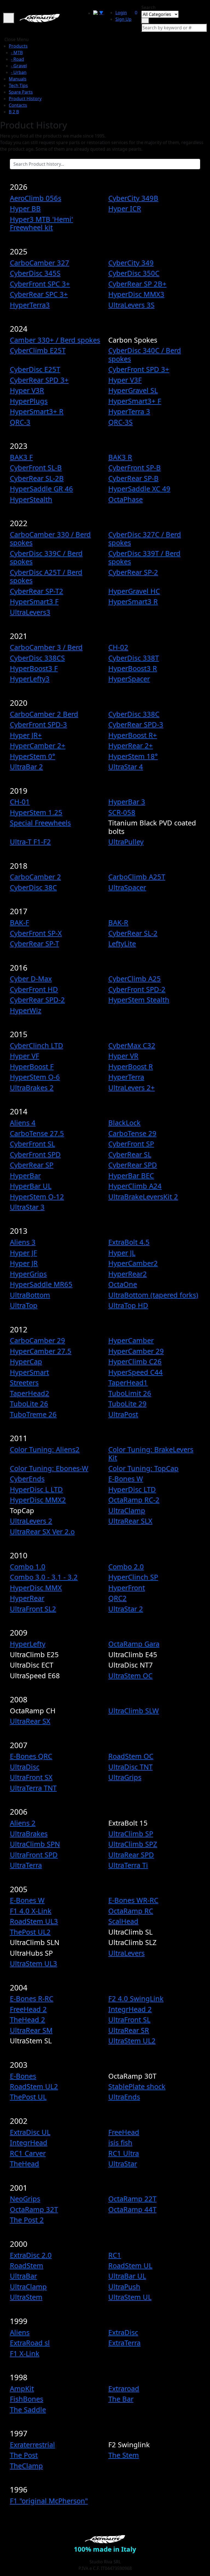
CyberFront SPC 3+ (40, 284)
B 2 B (14, 112)
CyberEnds (27, 1479)
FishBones (27, 2399)
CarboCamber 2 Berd (44, 714)
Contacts (18, 105)
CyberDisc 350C (134, 273)
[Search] (145, 21)
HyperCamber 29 (136, 1351)
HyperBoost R (131, 1066)
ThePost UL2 (30, 1932)
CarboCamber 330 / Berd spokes (50, 538)
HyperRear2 (128, 1274)
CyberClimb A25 (135, 979)
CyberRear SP (32, 1165)
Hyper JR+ (26, 735)
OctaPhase (126, 499)
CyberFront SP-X (36, 933)
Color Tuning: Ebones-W (49, 1468)
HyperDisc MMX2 (38, 1500)
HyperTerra (126, 1077)
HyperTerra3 (30, 305)
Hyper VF (24, 1056)
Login (121, 13)
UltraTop (24, 1305)
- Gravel (19, 66)
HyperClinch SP (133, 1577)
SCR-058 (122, 812)
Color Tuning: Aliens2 (45, 1449)
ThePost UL (28, 2097)
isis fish (120, 2142)
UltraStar (123, 2164)
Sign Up (123, 19)
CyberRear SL (130, 1154)
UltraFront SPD (34, 1855)
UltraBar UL (127, 2276)
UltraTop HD (128, 1305)
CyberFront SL (32, 1144)
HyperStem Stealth (139, 1000)
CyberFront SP (131, 1144)
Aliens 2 (23, 1823)
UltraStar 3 (27, 1207)
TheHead (24, 2164)
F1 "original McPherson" (49, 2501)
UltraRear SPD (131, 1855)
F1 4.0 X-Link (31, 1911)
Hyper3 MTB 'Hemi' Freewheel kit (41, 223)
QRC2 (117, 1598)
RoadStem (27, 2265)
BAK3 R (120, 457)
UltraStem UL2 (132, 2041)
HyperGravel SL (133, 390)
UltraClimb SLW (134, 1711)
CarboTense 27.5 (37, 1133)
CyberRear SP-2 (133, 572)
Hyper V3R (27, 390)
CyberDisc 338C (134, 714)
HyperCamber (131, 1340)
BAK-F (19, 922)
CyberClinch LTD (37, 1045)
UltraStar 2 (126, 1609)
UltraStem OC (130, 1676)
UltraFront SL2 (33, 1609)
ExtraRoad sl (30, 2343)
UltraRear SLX (130, 1521)
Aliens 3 (23, 1242)
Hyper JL (122, 1253)
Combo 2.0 (126, 1567)
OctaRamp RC (131, 1911)
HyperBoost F (32, 1066)
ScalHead (123, 1921)
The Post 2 (27, 2220)
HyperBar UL (31, 1186)
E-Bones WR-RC (133, 1900)
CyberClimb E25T (38, 350)
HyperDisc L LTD (36, 1489)
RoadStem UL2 (34, 2086)
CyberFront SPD (35, 1154)
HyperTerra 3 (129, 411)
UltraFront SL (129, 2020)
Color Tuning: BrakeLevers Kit (151, 1453)
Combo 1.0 (28, 1567)
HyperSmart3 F (34, 601)
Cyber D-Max (31, 979)
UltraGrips (125, 1777)
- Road (17, 59)
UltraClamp (127, 1510)
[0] (133, 11)
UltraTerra (26, 1865)
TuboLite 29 (127, 1404)
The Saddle (28, 2409)
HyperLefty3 (30, 679)
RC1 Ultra (124, 2153)
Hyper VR (123, 1056)
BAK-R (118, 922)
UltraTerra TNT (33, 1788)
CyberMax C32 (132, 1045)
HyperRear (27, 1598)
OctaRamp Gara (134, 1644)
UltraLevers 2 (31, 1521)
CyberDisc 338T (134, 658)
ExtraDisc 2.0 (31, 2255)
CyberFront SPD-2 (137, 989)
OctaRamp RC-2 (134, 1500)
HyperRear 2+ (131, 745)
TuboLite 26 (29, 1404)
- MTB (17, 53)
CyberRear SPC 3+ (39, 294)
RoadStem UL (130, 2265)
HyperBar (25, 1175)
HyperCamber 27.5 (41, 1351)
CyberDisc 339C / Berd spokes (46, 557)
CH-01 (20, 802)
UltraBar (23, 2276)
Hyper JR (24, 1263)
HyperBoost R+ (133, 735)
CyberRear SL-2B (37, 478)
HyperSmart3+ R (37, 411)
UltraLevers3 (30, 612)
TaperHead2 (30, 1393)
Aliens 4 (23, 1123)
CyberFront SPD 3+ (139, 369)
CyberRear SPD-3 (136, 724)
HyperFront (127, 1588)
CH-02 (118, 647)
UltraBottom (30, 1295)
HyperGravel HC (134, 591)
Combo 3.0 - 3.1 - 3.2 (44, 1577)
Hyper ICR (125, 208)
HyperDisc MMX (36, 1588)
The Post (24, 2455)
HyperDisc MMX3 (136, 294)
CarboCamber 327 (40, 263)
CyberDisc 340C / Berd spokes (145, 354)
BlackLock (124, 1123)
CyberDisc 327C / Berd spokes (145, 538)
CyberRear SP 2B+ (137, 284)
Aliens (20, 2332)
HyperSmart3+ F (135, 401)
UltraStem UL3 (33, 1963)
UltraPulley (126, 842)
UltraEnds (124, 2097)
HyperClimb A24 (135, 1186)
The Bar (121, 2399)
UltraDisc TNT (130, 1767)
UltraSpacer (127, 887)
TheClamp (26, 2466)
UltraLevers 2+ (132, 1088)
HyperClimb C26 (135, 1361)
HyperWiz (26, 1010)
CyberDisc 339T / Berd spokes (144, 557)
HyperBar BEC (131, 1175)
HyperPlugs (29, 401)
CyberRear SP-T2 (37, 591)
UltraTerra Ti (128, 1865)
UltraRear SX (30, 1721)
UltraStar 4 (126, 767)
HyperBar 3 (127, 802)
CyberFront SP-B (135, 467)
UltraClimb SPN (35, 1844)
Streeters (24, 1382)
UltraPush (124, 2287)
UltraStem (26, 2297)
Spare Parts (21, 92)
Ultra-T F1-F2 (30, 842)
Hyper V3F (125, 380)
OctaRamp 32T (34, 2209)
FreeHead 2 (28, 2009)
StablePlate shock (137, 2086)
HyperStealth (31, 499)
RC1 (115, 2255)
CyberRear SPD (133, 1165)
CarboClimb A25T (137, 877)
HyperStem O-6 (35, 1077)
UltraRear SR (129, 2030)
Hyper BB (25, 208)
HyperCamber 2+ (38, 745)
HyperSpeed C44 (135, 1372)
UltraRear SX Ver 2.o (42, 1531)
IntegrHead (29, 2142)
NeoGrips (25, 2199)
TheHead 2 (27, 2020)
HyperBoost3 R (133, 668)
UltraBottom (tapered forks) (153, 1295)
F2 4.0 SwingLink (136, 1998)
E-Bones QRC (31, 1756)
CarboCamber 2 (35, 877)
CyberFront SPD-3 (38, 724)
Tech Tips (18, 85)
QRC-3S (120, 422)
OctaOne (123, 1284)
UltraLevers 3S (131, 305)
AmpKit (22, 2388)
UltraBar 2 (26, 767)
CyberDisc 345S (35, 273)
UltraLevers (126, 1953)
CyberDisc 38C (33, 887)
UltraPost (123, 1414)
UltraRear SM (31, 2030)
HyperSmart (29, 1372)
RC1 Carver (28, 2153)
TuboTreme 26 (33, 1414)
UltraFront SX (31, 1777)
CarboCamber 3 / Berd (46, 647)
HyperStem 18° (133, 756)
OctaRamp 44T (132, 2209)
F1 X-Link (25, 2353)
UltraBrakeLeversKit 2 (143, 1197)
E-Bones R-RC (32, 1998)
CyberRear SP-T (34, 943)
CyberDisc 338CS (37, 658)
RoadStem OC (131, 1756)
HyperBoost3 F (34, 668)
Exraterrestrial (32, 2445)
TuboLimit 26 (130, 1393)
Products (18, 46)
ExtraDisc (123, 2332)
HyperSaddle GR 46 (41, 489)
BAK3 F (21, 457)
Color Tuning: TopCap (143, 1468)
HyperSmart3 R (133, 601)
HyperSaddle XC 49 (139, 489)
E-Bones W (126, 1479)
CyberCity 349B (133, 198)
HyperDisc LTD (132, 1489)
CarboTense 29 (132, 1133)
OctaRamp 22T (132, 2199)
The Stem (124, 2455)
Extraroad (124, 2388)
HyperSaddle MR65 (41, 1284)
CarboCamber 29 (37, 1340)
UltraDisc (25, 1767)
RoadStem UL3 (34, 1921)
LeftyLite (122, 943)
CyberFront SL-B (36, 467)
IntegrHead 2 (130, 2009)
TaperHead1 (128, 1382)
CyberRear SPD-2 (37, 1000)
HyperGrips (28, 1274)
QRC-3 (20, 422)
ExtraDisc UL (30, 2132)
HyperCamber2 (133, 1263)
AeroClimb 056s (36, 198)
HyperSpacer (129, 679)
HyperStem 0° (33, 756)
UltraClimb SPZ (133, 1844)
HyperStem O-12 (37, 1197)
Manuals (18, 79)
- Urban (19, 72)
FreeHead (124, 2132)
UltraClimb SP (131, 1834)
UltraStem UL (130, 2297)
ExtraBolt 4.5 (129, 1242)
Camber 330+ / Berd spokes (55, 340)
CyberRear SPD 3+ (39, 380)
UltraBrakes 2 (32, 1088)
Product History (25, 99)
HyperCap (26, 1361)
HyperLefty (28, 1644)
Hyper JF (23, 1253)
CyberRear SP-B (133, 478)
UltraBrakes (29, 1834)
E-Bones (23, 2076)
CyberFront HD (34, 989)
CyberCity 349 (131, 263)
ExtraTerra (124, 2343)
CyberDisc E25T (35, 369)
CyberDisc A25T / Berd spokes (46, 576)
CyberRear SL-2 (133, 933)
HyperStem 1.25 (36, 812)
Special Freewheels (40, 823)
